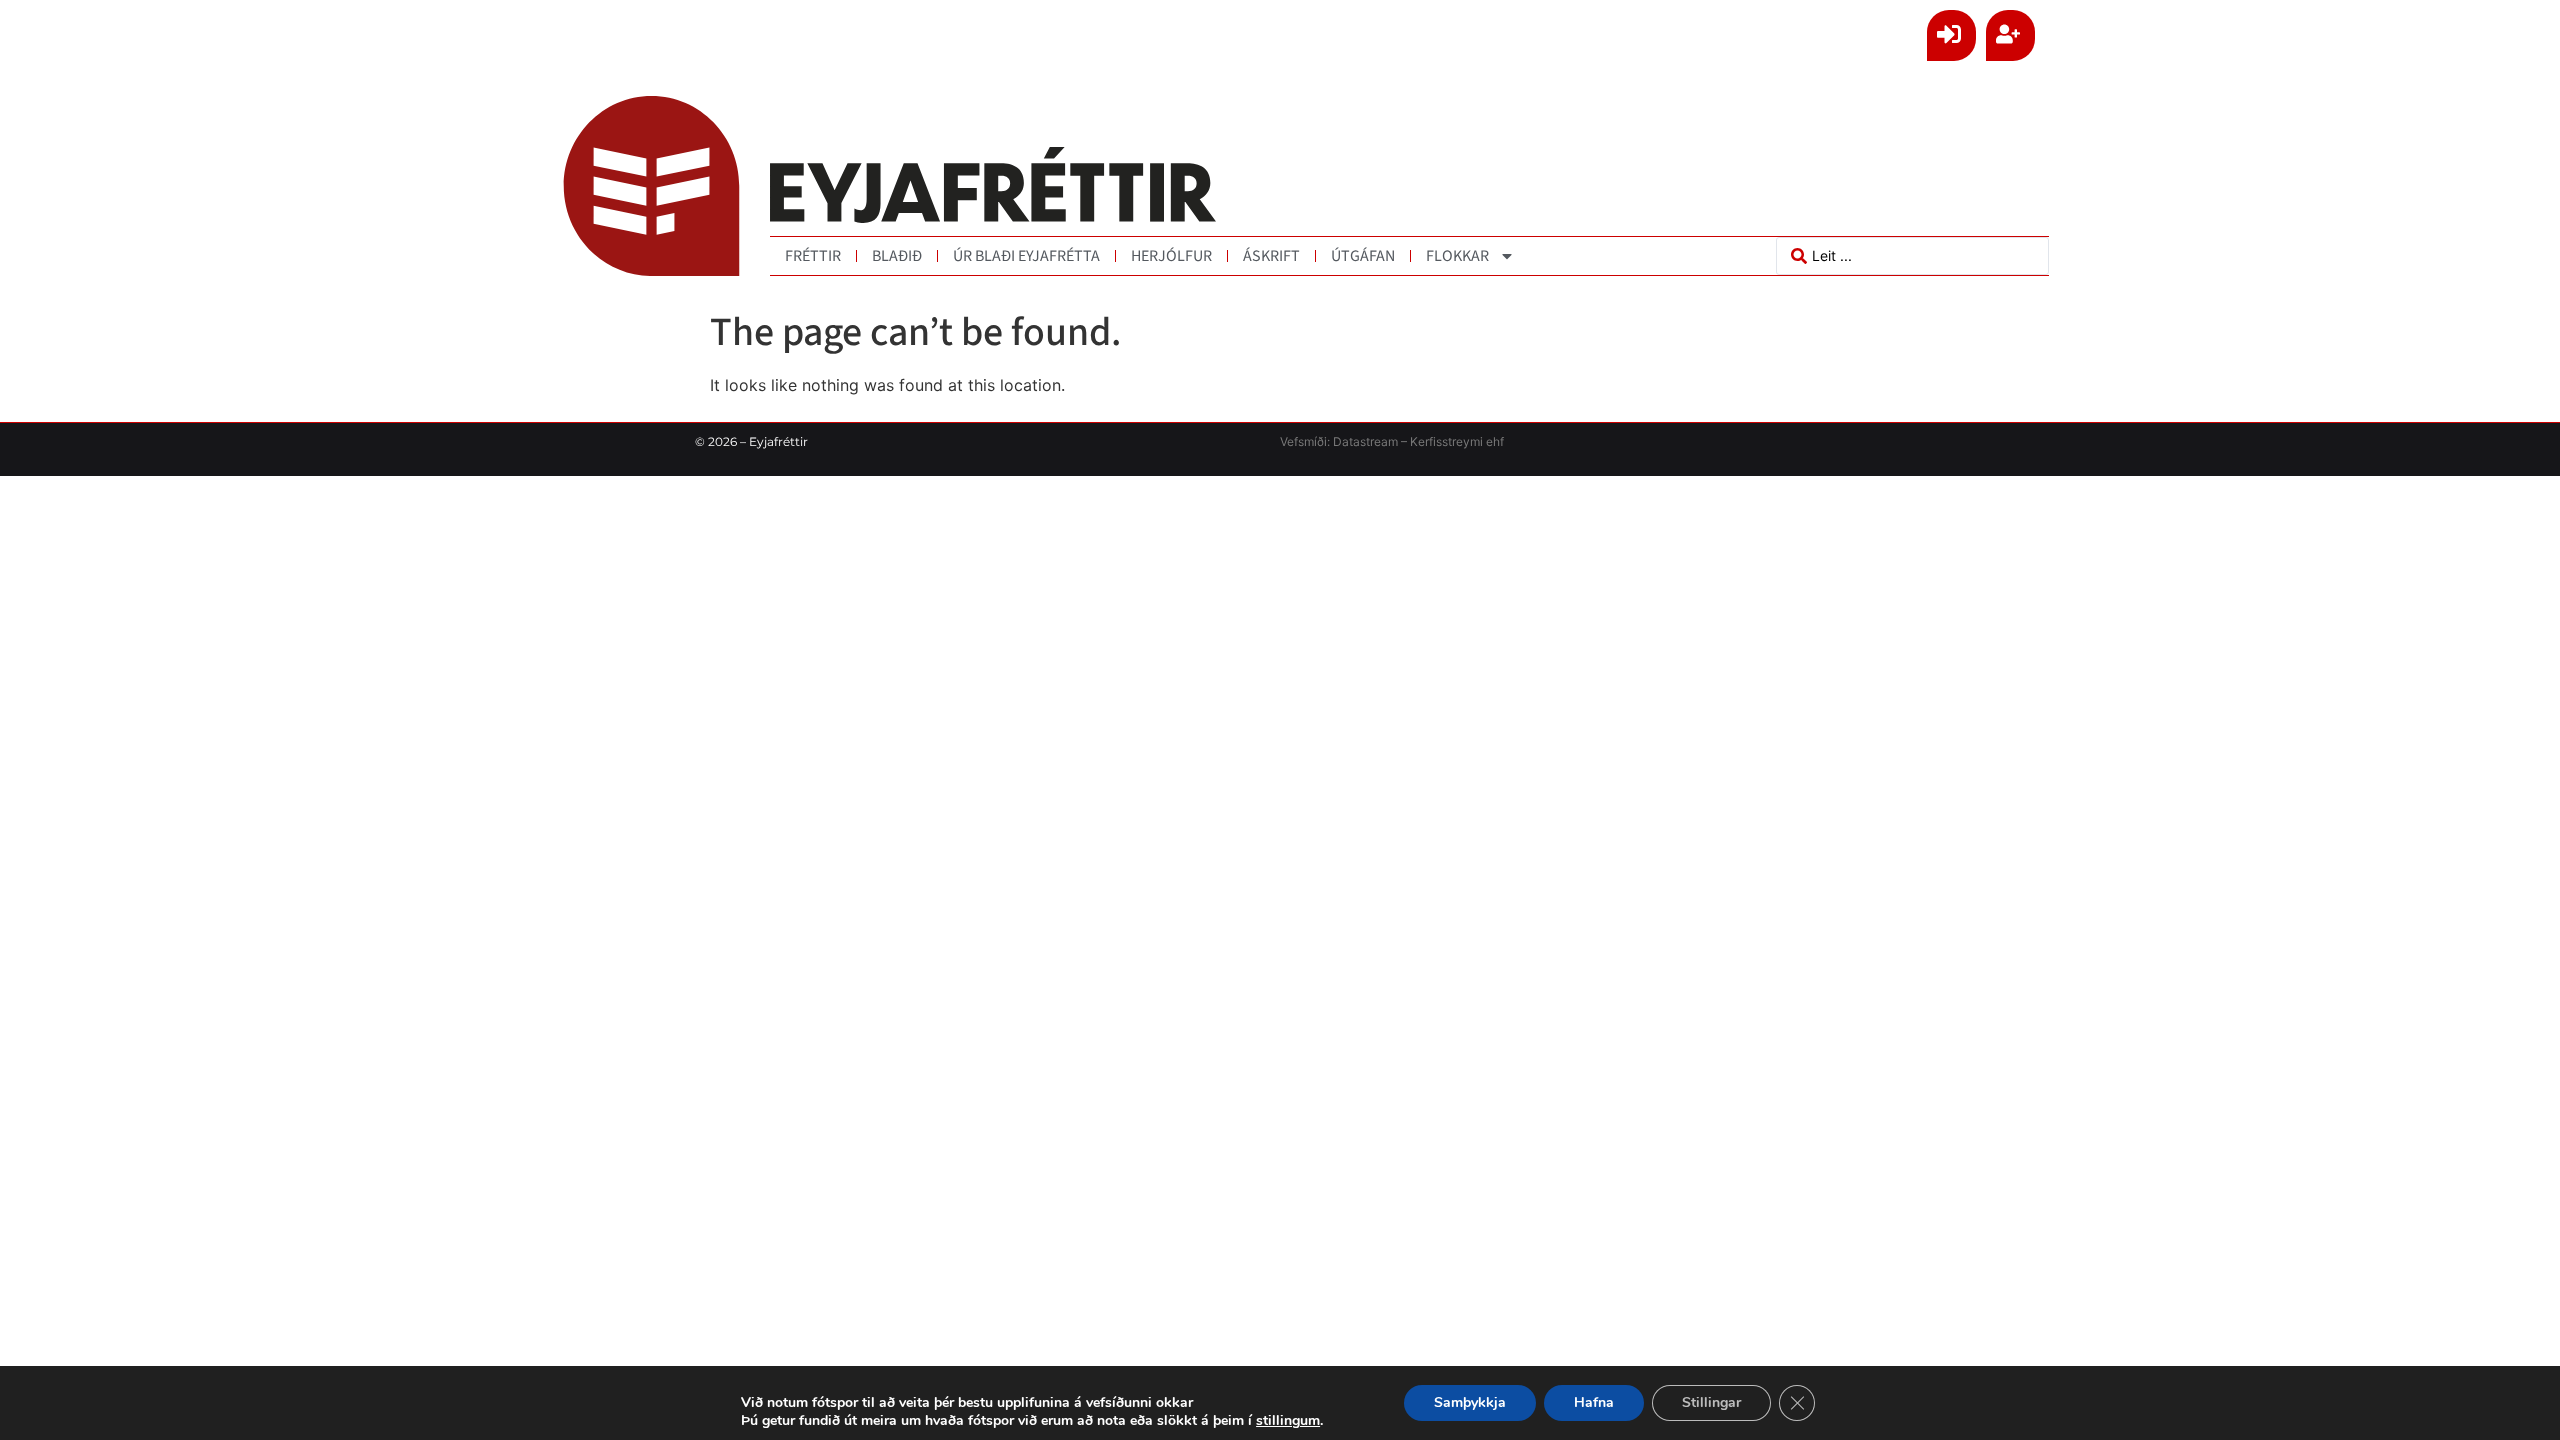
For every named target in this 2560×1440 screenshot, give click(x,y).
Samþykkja (1470, 1402)
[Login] (1951, 35)
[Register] (2010, 35)
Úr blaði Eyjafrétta (1026, 256)
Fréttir (813, 256)
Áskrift (1271, 256)
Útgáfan (1363, 256)
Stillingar (1711, 1402)
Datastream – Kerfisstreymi (1406, 441)
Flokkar (1457, 256)
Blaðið (897, 256)
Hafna (1594, 1402)
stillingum (1288, 1421)
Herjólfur (1171, 256)
